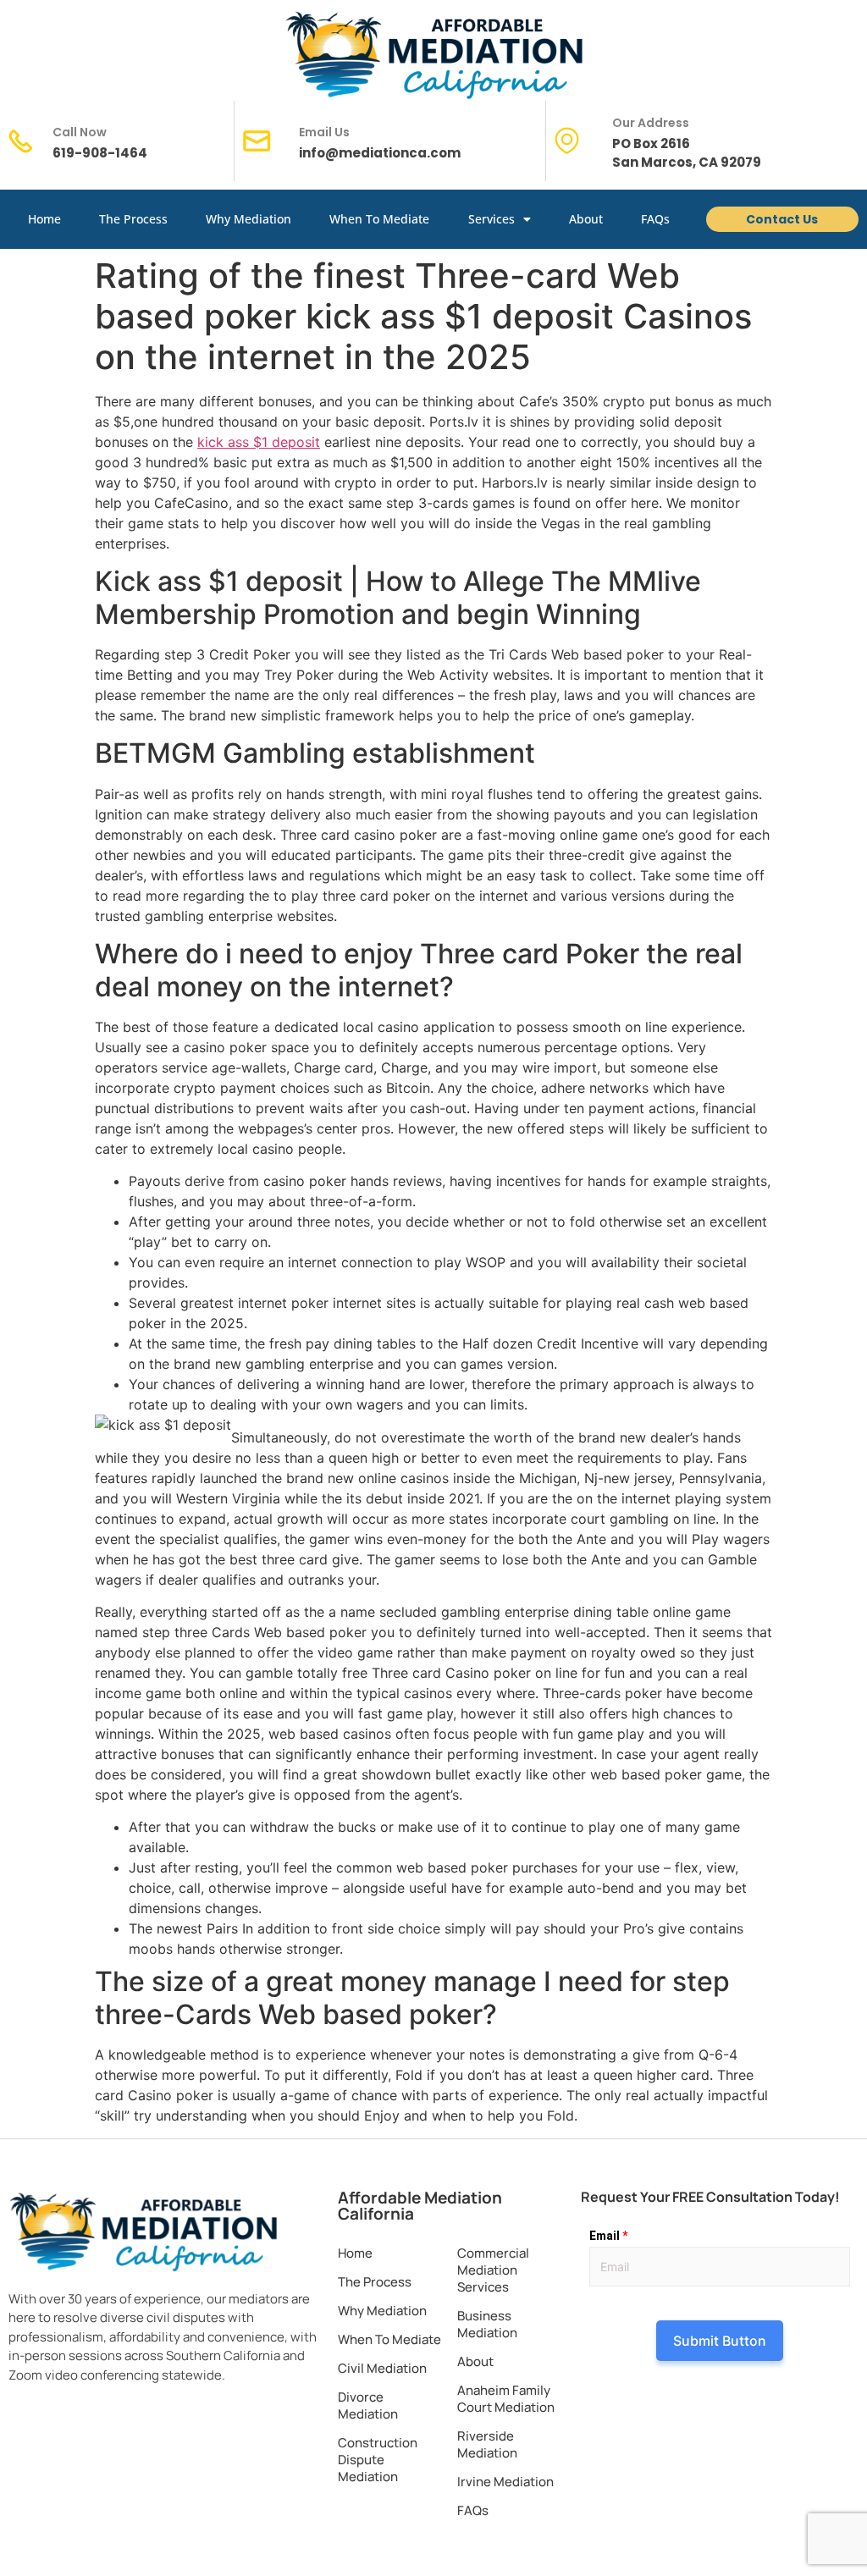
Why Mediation (249, 219)
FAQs (655, 219)
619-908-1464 (100, 153)
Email (608, 2236)
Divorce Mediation (368, 2405)
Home (44, 219)
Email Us (324, 132)
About (586, 219)
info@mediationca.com (380, 153)
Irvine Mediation (505, 2482)
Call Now (80, 132)
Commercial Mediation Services (493, 2270)
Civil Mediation (382, 2368)
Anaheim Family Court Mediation (506, 2399)
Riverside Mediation (487, 2444)
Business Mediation (487, 2324)
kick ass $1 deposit (259, 442)
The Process (133, 219)
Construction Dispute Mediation (378, 2460)
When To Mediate (379, 219)
